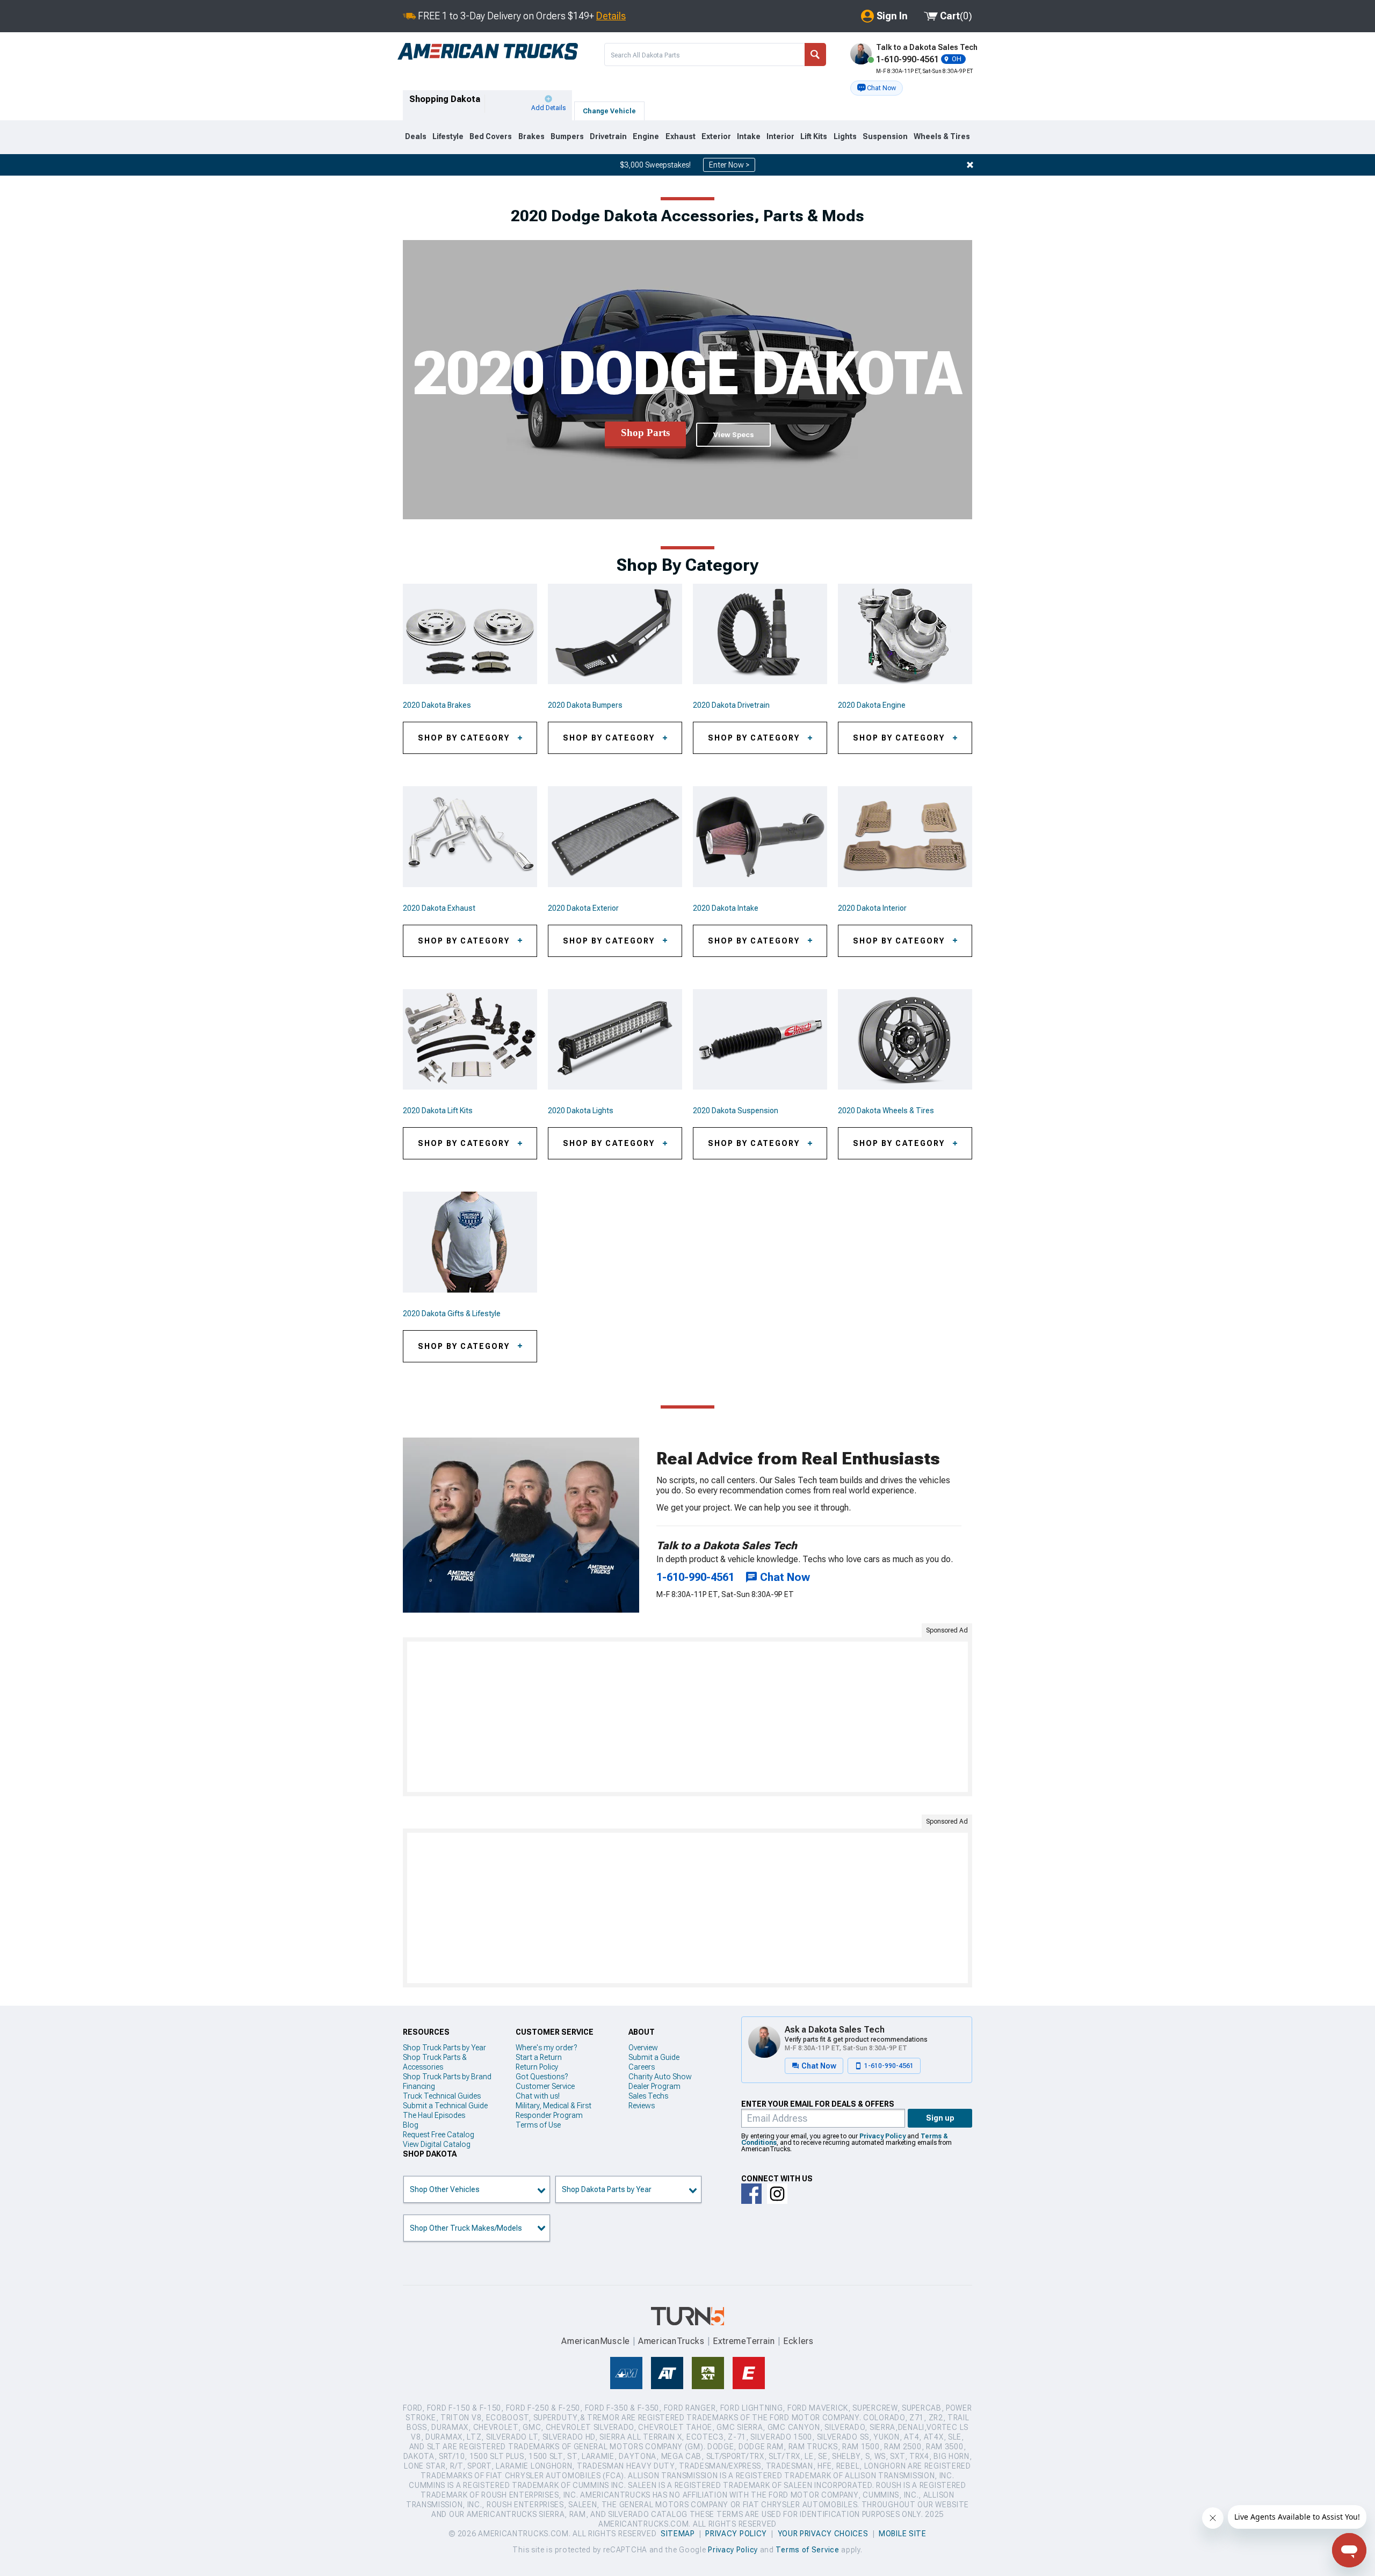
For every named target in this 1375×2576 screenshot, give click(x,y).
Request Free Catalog (439, 2135)
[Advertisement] (687, 1717)
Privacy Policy (882, 2136)
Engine (646, 136)
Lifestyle (448, 136)
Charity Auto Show (660, 2077)
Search (815, 55)
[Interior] (905, 837)
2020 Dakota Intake (726, 908)
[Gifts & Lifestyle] (470, 1242)
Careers (642, 2067)
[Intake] (760, 837)
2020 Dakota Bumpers (585, 705)
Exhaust (681, 136)
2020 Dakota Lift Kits (438, 1111)
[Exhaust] (470, 837)
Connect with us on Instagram (777, 2194)
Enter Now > (729, 165)
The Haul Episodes (434, 2115)
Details (611, 16)
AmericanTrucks (671, 2341)
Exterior (716, 136)
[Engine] (905, 634)
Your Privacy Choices (823, 2534)
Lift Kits (814, 136)
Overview (643, 2048)
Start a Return (539, 2057)
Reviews (642, 2106)
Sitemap (678, 2534)
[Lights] (615, 1040)
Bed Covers (491, 136)
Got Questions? (542, 2077)
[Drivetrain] (760, 634)
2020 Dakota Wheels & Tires (886, 1111)
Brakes (531, 136)
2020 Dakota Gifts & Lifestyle (452, 1314)
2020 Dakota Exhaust (439, 908)
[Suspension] (760, 1040)
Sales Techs (648, 2096)
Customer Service (545, 2086)
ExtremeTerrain (744, 2341)
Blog (411, 2125)
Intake (749, 136)
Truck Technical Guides (442, 2096)
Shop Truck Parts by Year (444, 2048)
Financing (419, 2086)
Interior (780, 136)
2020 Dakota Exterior (583, 908)
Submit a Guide (654, 2057)
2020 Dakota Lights (581, 1111)
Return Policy (537, 2067)
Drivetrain (608, 136)
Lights (845, 136)
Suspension (885, 136)
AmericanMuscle (596, 2341)
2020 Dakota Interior (872, 908)
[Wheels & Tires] (905, 1040)
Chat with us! (538, 2096)
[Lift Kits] (470, 1040)
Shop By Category (464, 738)
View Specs (733, 435)
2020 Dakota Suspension (736, 1111)
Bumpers (567, 136)
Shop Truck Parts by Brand (447, 2077)
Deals (416, 136)
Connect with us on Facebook (751, 2194)
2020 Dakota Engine (872, 705)
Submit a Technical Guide (445, 2106)
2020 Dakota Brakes (437, 705)
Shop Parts (645, 433)
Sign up (940, 2118)
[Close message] (970, 165)
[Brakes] (470, 634)
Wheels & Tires (942, 136)
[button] (877, 88)
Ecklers (798, 2341)
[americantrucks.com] (488, 52)
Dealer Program (654, 2086)
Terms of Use (538, 2125)
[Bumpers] (615, 634)
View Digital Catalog (437, 2144)
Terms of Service (807, 2550)
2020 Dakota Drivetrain (731, 705)
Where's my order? (546, 2048)
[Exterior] (615, 837)
